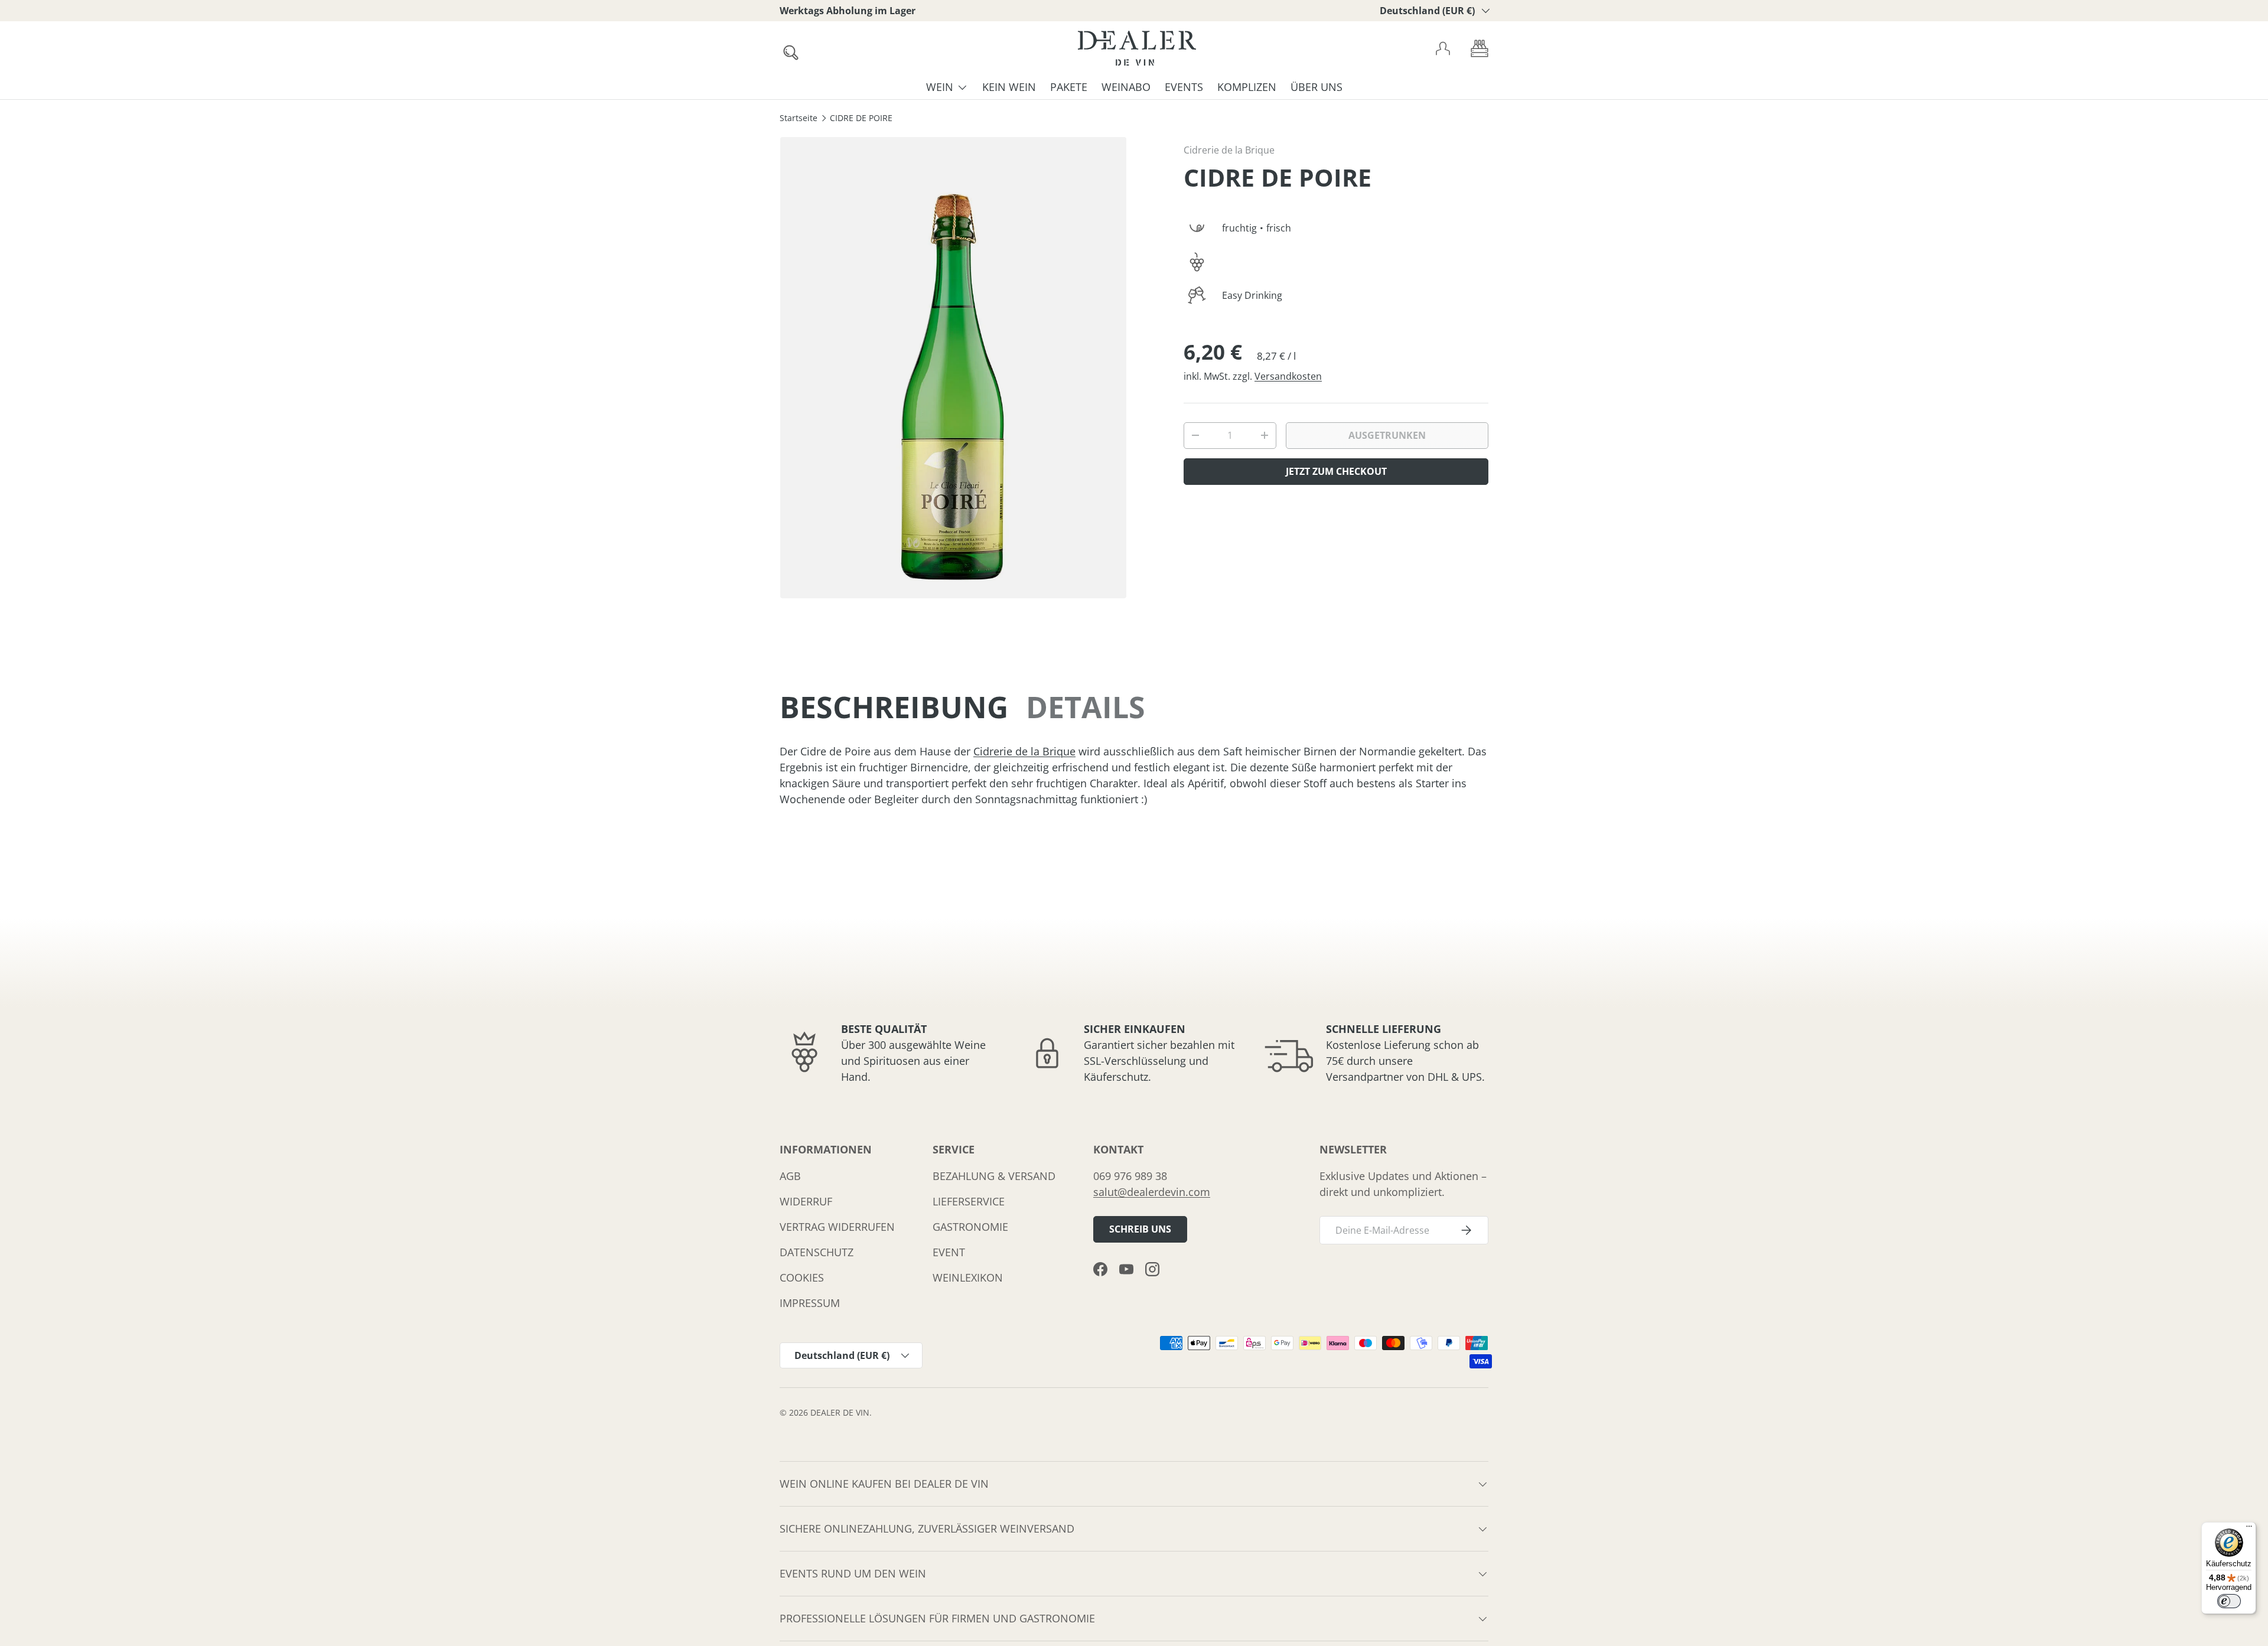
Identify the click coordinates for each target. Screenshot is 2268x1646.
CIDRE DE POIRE (861, 119)
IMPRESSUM (810, 1303)
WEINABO (1126, 87)
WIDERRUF (806, 1201)
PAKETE (1069, 87)
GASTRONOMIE (970, 1227)
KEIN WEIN (1009, 87)
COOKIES (802, 1277)
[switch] (2229, 1601)
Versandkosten (1288, 376)
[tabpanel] (1134, 775)
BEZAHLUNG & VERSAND (994, 1176)
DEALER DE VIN (840, 1413)
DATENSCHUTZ (817, 1252)
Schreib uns (1140, 1229)
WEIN (940, 87)
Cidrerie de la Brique (1229, 150)
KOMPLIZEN (1247, 87)
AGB (790, 1176)
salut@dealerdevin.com (1152, 1192)
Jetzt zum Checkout (1336, 471)
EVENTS (1184, 87)
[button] (1480, 48)
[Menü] (2249, 1529)
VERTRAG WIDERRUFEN (837, 1227)
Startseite (799, 119)
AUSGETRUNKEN (1387, 435)
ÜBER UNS (1317, 87)
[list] (953, 368)
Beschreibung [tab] (894, 707)
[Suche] (787, 49)
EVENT (949, 1252)
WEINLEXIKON (968, 1277)
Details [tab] (1086, 707)
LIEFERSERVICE (969, 1201)
